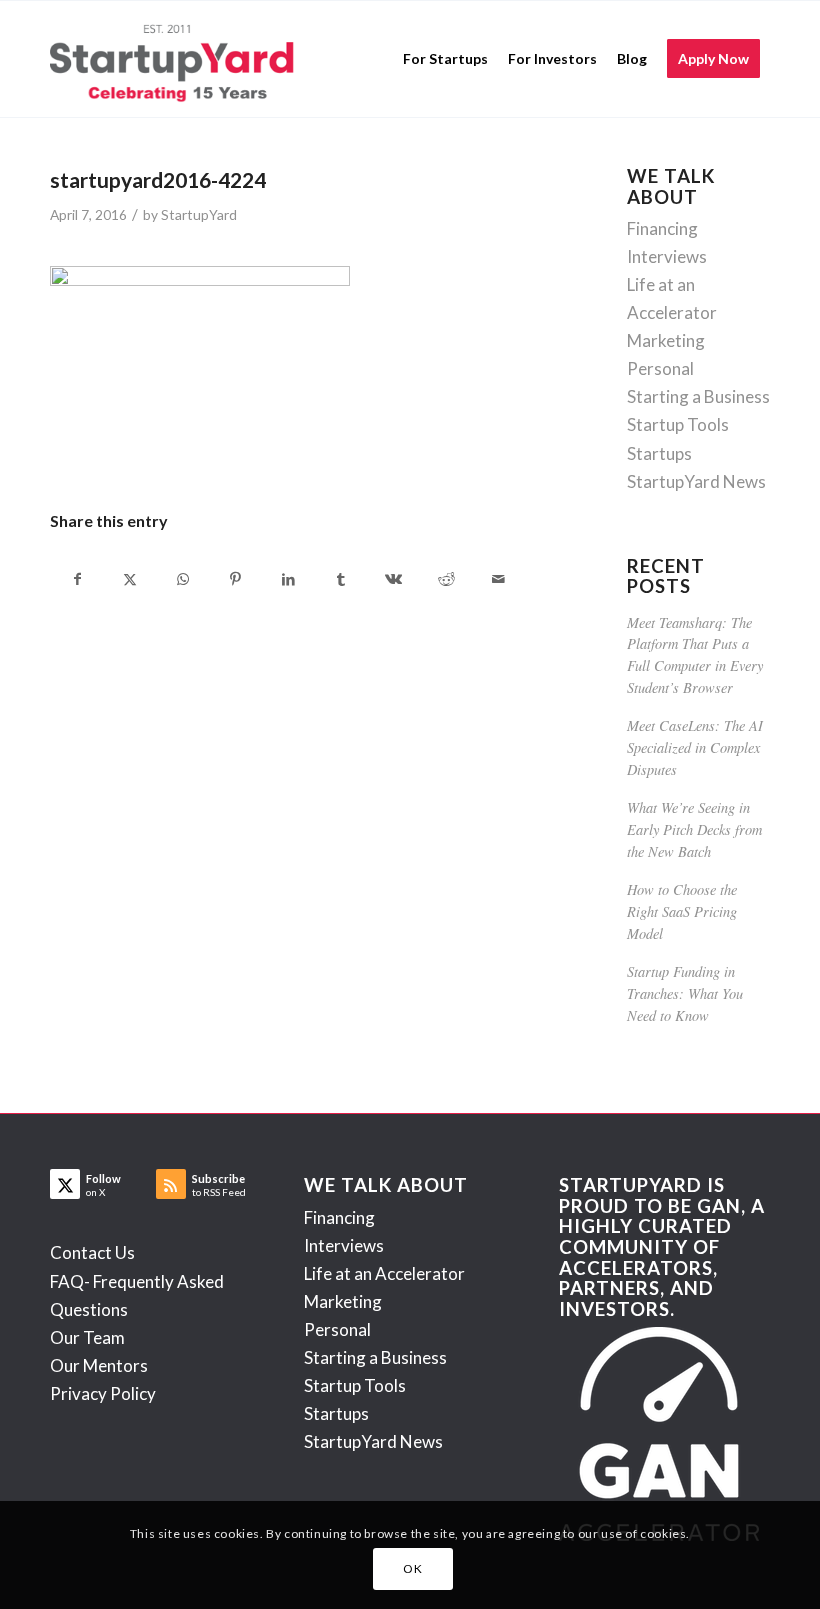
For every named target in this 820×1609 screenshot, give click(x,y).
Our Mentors (99, 1365)
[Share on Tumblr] (341, 579)
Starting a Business (698, 396)
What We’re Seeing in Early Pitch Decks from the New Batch (694, 829)
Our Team (87, 1337)
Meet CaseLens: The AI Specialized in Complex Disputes (695, 747)
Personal (660, 368)
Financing (662, 228)
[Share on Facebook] (77, 579)
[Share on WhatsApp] (183, 579)
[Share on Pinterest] (236, 579)
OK (412, 1568)
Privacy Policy (103, 1393)
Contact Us (92, 1252)
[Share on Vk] (394, 579)
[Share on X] (131, 579)
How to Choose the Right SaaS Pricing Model (682, 911)
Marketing (666, 340)
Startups (659, 453)
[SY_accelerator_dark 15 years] (176, 59)
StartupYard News (696, 481)
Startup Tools (678, 424)
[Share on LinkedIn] (288, 579)
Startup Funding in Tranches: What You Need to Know (685, 993)
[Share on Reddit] (446, 579)
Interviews (667, 256)
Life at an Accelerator (384, 1273)
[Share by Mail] (499, 579)
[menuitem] (445, 59)
